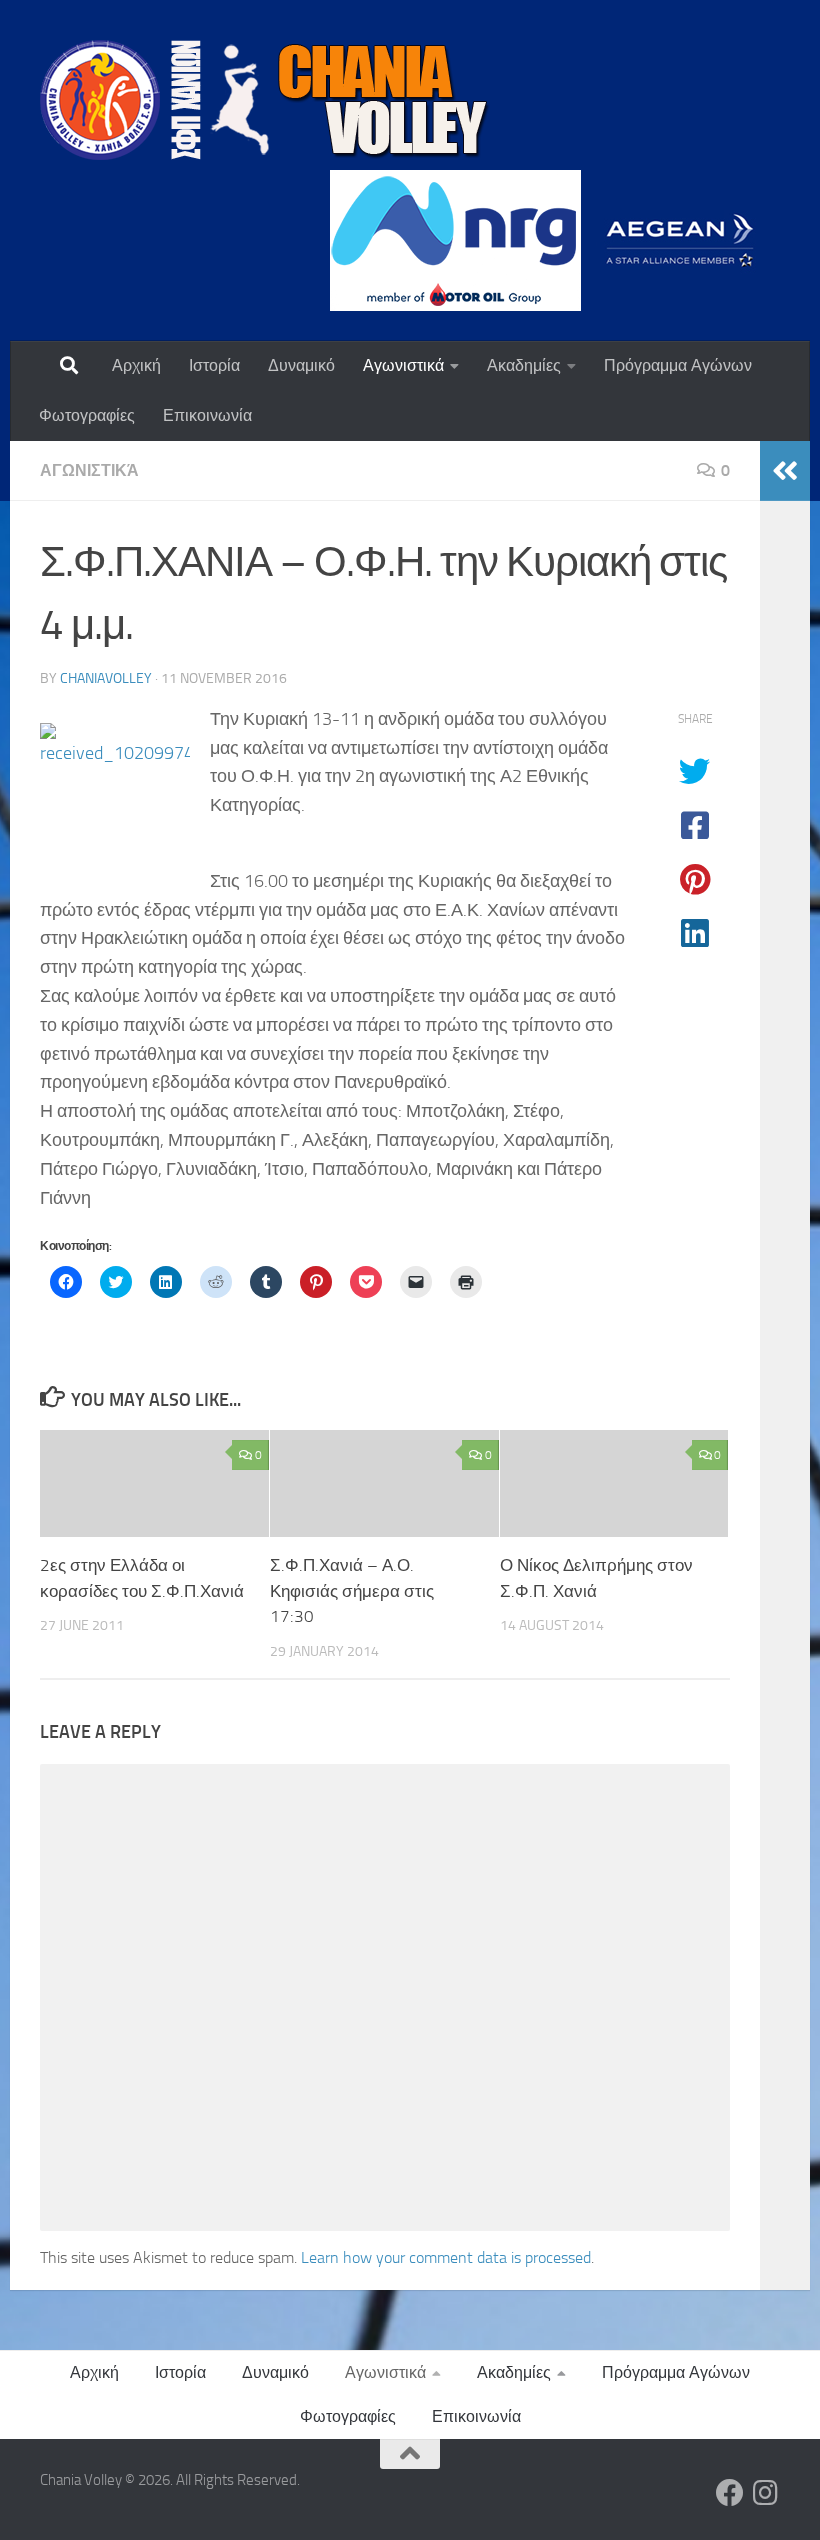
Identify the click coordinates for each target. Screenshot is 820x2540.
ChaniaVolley (106, 678)
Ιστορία (214, 365)
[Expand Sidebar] (785, 471)
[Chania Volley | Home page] (265, 100)
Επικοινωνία (207, 415)
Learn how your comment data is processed (446, 2257)
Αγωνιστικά (403, 365)
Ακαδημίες (524, 365)
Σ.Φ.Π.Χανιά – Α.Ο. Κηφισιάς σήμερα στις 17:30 (352, 1590)
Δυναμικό (301, 365)
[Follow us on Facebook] (730, 2493)
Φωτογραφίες (87, 415)
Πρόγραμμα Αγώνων (678, 365)
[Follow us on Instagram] (766, 2493)
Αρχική (136, 365)
